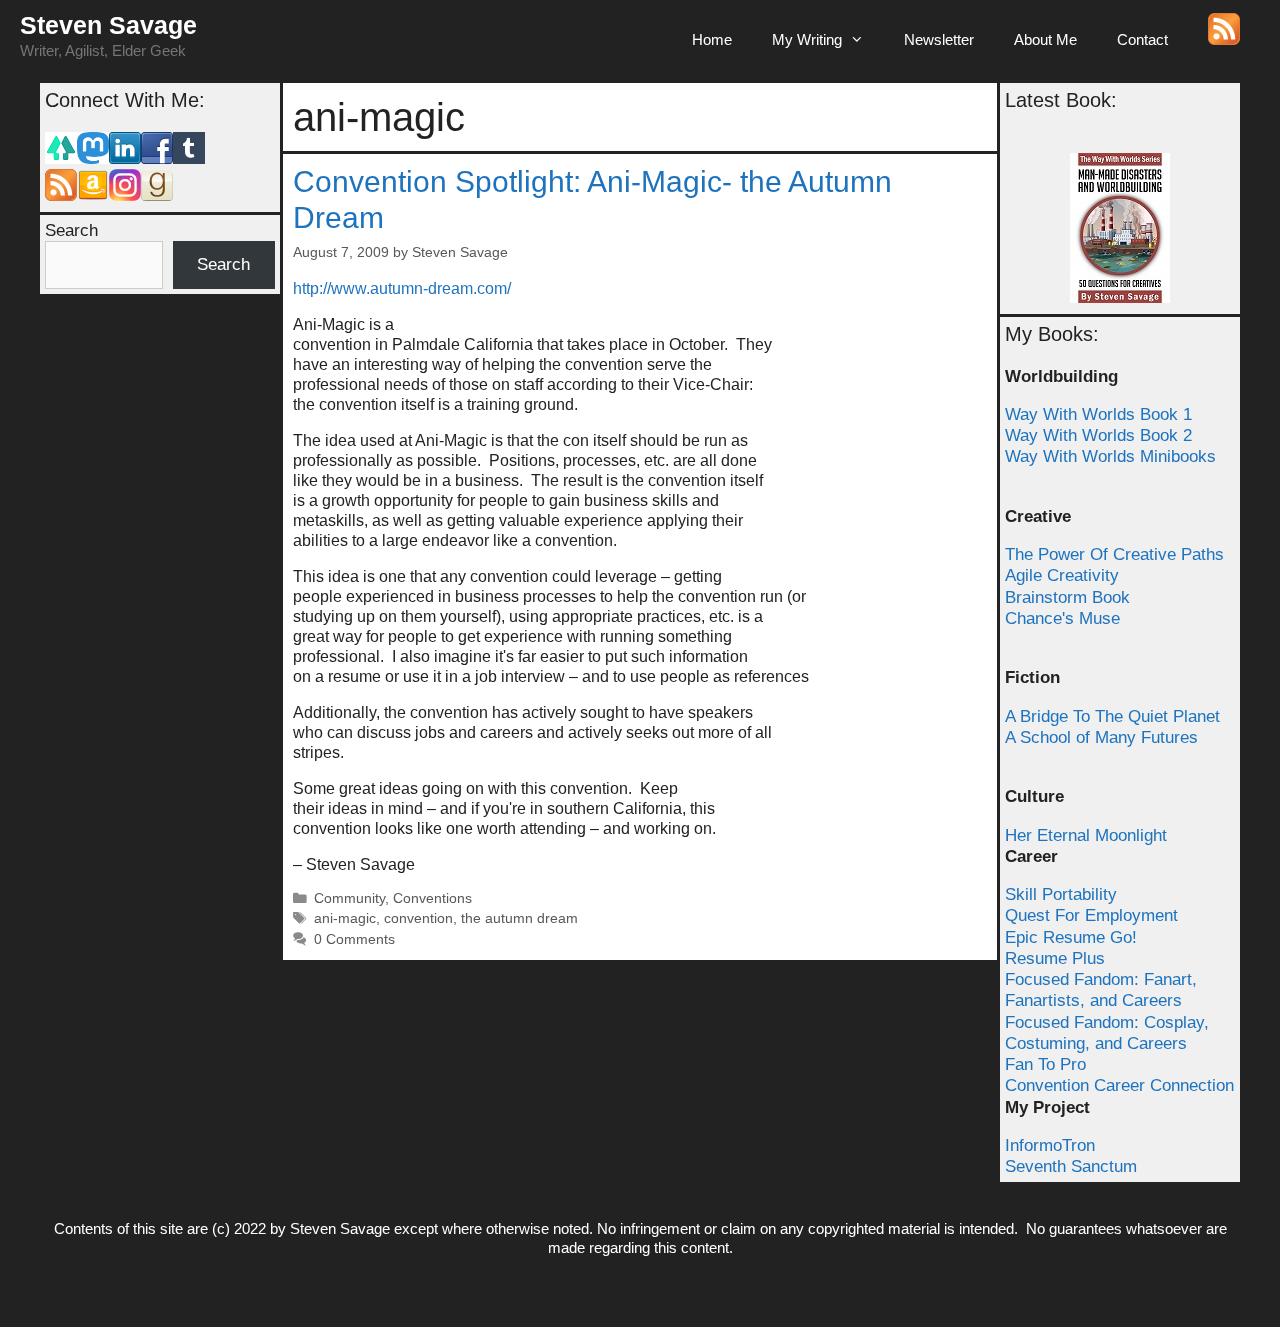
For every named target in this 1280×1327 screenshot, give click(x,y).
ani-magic (345, 918)
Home (712, 39)
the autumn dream (519, 918)
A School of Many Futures (1101, 737)
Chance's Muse (1062, 618)
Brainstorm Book (1067, 597)
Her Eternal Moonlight (1086, 835)
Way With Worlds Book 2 (1098, 435)
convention (418, 918)
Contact (1142, 39)
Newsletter (939, 39)
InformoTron (1050, 1145)
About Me (1045, 39)
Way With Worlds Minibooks (1110, 456)
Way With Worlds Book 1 (1098, 414)
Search (71, 230)
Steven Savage (108, 25)
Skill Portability (1061, 894)
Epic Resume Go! (1071, 937)
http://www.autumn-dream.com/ (402, 288)
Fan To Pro (1045, 1064)
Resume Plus (1055, 958)
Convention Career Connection (1119, 1085)
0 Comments (354, 939)
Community (349, 898)
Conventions (432, 898)
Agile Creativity (1062, 575)
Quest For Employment (1091, 915)
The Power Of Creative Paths (1114, 554)
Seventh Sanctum (1071, 1166)
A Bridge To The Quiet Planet (1112, 716)
